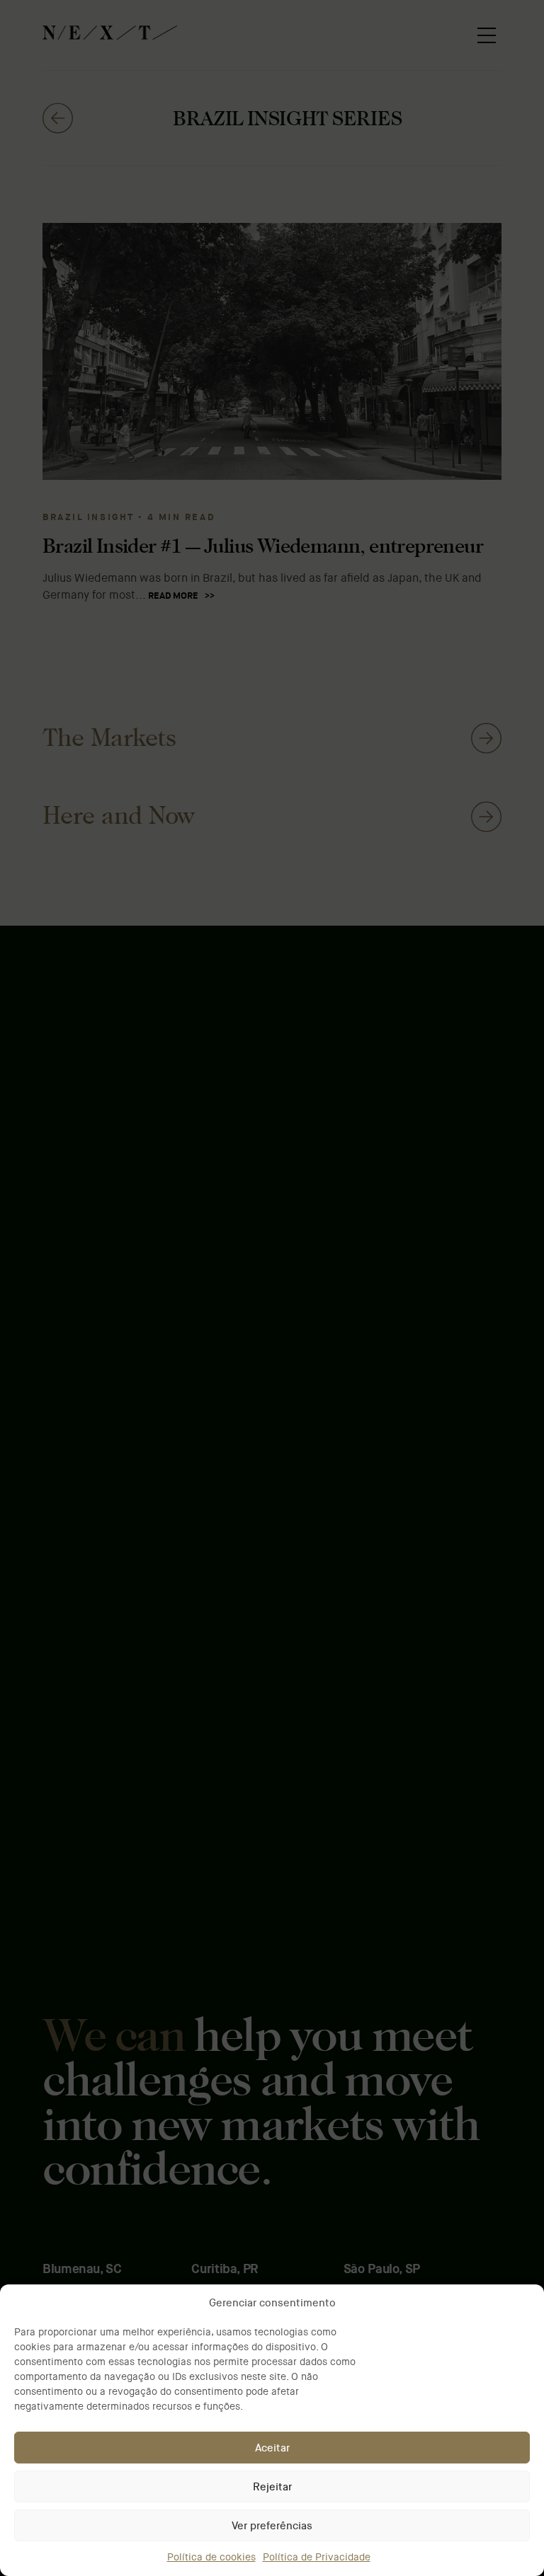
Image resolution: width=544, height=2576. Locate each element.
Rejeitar (272, 2487)
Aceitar (272, 2448)
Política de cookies (211, 2557)
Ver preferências (272, 2526)
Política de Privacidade (317, 2557)
